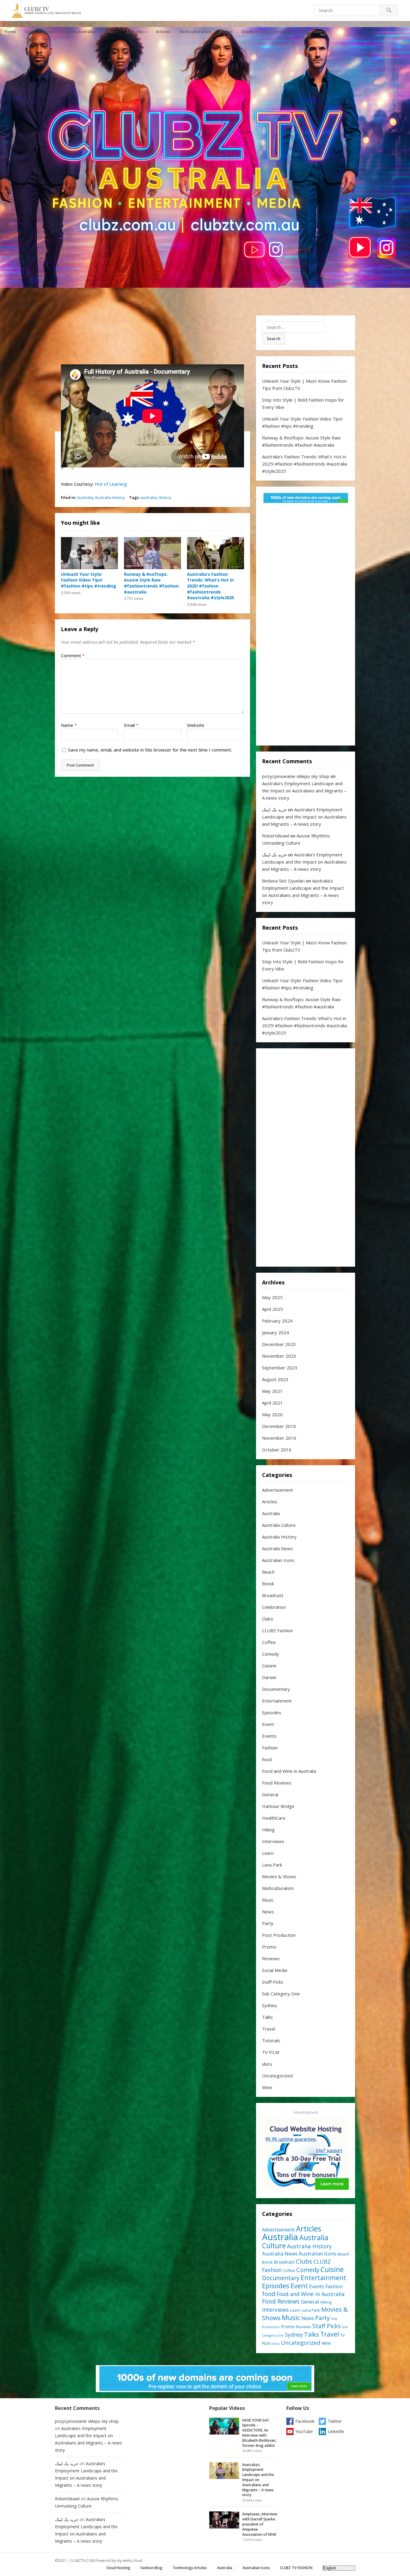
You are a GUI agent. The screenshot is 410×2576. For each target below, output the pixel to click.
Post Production (279, 1935)
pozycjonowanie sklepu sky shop (296, 776)
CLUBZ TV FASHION (296, 2568)
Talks (267, 2017)
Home (10, 32)
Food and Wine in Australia (289, 1771)
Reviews (271, 1958)
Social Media (275, 1970)
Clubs (268, 1619)
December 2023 (279, 1344)
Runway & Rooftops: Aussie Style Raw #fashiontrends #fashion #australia (151, 583)
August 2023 (275, 1379)
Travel (226, 32)
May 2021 (272, 1391)
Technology (278, 32)
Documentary (276, 1689)
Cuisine (269, 1666)
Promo (269, 1947)
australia (149, 497)
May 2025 (272, 1297)
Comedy (271, 1654)
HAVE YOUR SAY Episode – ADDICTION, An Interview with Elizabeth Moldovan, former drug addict (259, 2433)
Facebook (305, 2421)
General (270, 1794)
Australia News (277, 1548)
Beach (268, 1572)
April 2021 (273, 1403)
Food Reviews (277, 1783)
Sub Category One (281, 1994)
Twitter (335, 2421)
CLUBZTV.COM (82, 2561)
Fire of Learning (111, 484)
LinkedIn (336, 2431)
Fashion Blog (151, 2568)
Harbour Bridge (278, 1806)
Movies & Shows (279, 1876)
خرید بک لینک (274, 810)
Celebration (274, 1607)
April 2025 (273, 1309)
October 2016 (277, 1450)
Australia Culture (279, 1525)
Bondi (268, 1584)
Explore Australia (78, 32)
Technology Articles (190, 2568)
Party (268, 1923)
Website (196, 725)
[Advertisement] (306, 626)
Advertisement (277, 1490)
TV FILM (271, 2052)
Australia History (110, 497)
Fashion (270, 1748)
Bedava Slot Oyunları (283, 881)
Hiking (268, 1830)
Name (69, 725)
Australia (85, 497)
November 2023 (279, 1356)
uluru (267, 2064)
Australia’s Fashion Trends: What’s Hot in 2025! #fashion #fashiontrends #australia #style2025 (211, 586)
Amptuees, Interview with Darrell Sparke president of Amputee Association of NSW (260, 2524)
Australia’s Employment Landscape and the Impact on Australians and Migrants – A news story (304, 791)
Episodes (135, 32)
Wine (267, 2087)
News (109, 32)
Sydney (270, 2005)
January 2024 (276, 1332)
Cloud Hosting (118, 2568)
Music (268, 1900)
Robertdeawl (276, 836)
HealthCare (274, 1818)
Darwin (269, 1677)
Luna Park (272, 1865)
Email (131, 725)
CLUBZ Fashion (39, 32)
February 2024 (277, 1321)
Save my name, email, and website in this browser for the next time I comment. (150, 750)
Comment (73, 655)
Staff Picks (273, 1982)
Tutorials (271, 2040)
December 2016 (279, 1426)
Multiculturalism (195, 32)
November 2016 (279, 1438)
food (267, 1759)
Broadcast (273, 1595)
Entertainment (277, 1701)
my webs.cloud (130, 2561)
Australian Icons (278, 1560)
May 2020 (272, 1414)
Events (248, 32)
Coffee (269, 1642)
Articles (163, 32)
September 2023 (280, 1368)
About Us (310, 32)
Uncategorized (277, 2076)
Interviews (273, 1841)
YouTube (304, 2431)
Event (268, 1724)
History (165, 497)
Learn (268, 1853)
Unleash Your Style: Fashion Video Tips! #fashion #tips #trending (89, 580)
